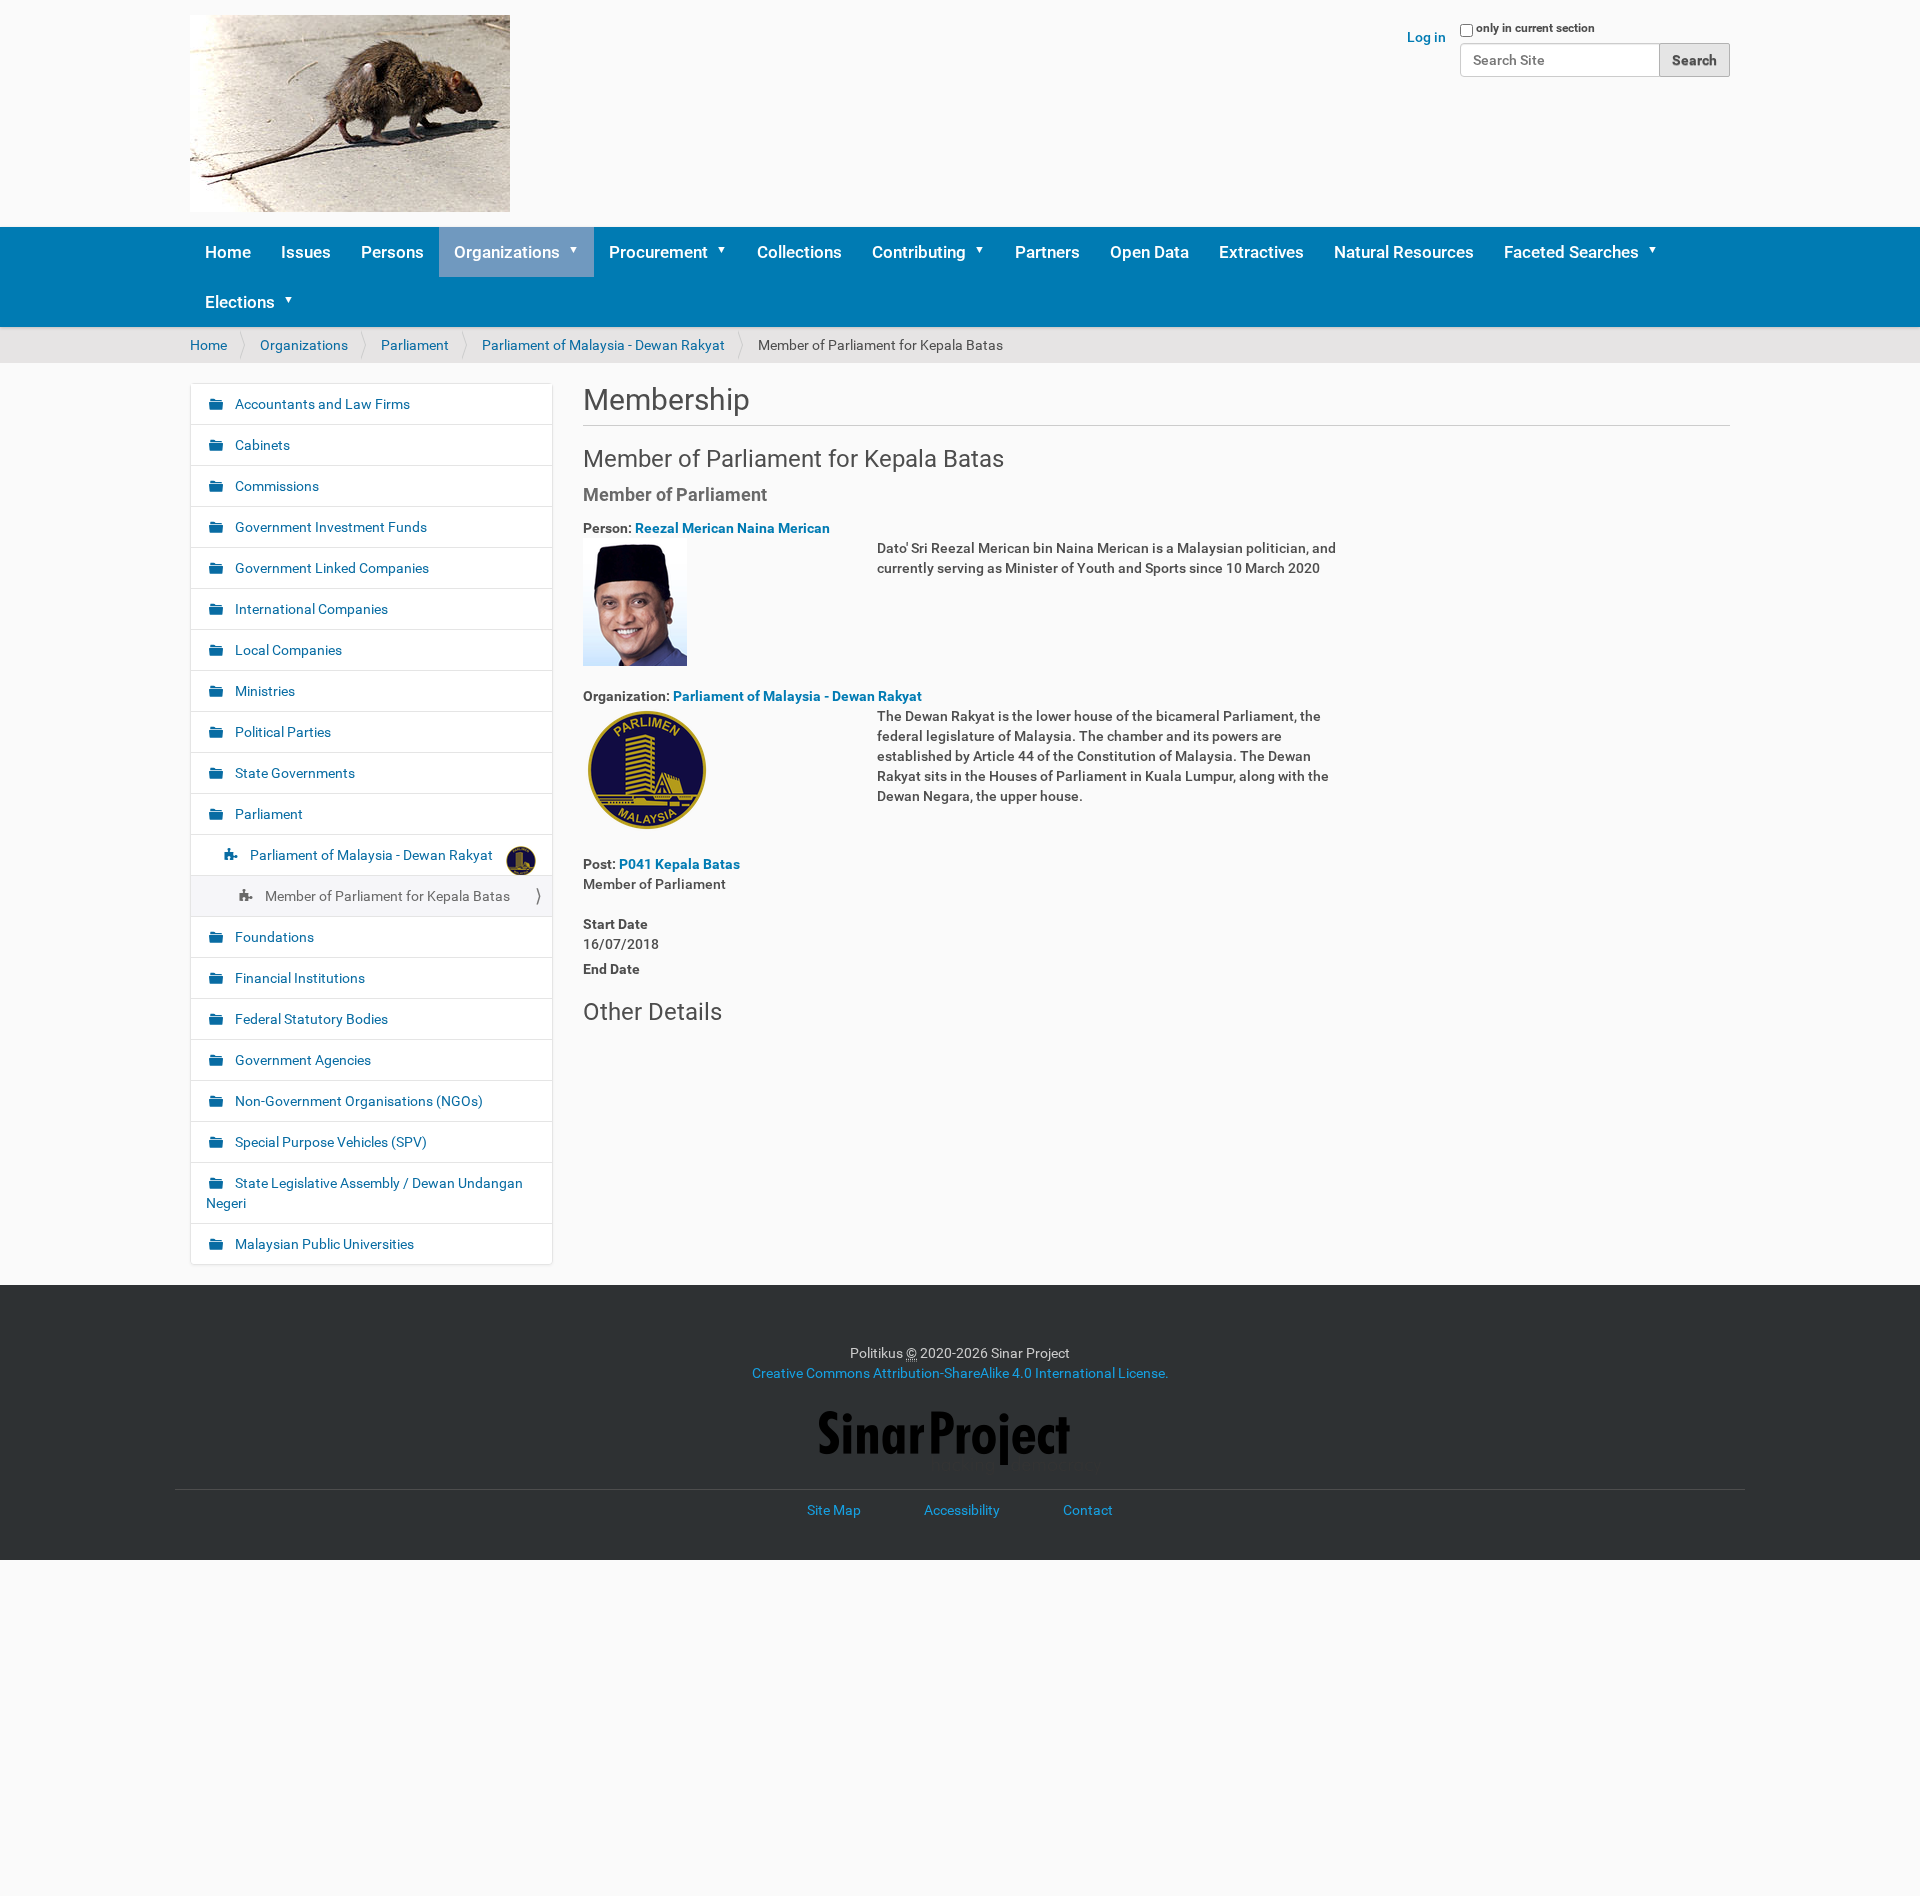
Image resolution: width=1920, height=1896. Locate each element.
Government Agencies (301, 1060)
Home (228, 252)
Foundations (273, 937)
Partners (1047, 252)
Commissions (275, 486)
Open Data (1149, 252)
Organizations (507, 252)
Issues (306, 252)
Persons (392, 252)
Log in (1426, 37)
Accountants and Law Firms (321, 404)
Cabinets (261, 445)
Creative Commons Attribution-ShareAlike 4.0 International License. (960, 1373)
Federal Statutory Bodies (310, 1019)
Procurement (658, 252)
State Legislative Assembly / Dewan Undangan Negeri (364, 1193)
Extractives (1261, 252)
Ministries (263, 691)
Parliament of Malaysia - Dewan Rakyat (603, 345)
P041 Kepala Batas (679, 864)
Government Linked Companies (330, 568)
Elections (240, 302)
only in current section (1535, 28)
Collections (799, 252)
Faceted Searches (1571, 252)
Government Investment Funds (329, 527)
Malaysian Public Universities (323, 1244)
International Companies (310, 609)
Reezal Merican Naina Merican (732, 528)
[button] (580, 252)
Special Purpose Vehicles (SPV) (329, 1142)
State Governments (293, 773)
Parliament (415, 345)
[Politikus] (350, 113)
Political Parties (281, 732)
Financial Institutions (298, 978)
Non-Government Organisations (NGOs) (357, 1101)
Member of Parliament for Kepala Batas (386, 896)
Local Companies (287, 650)
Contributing (919, 252)
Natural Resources (1404, 252)
